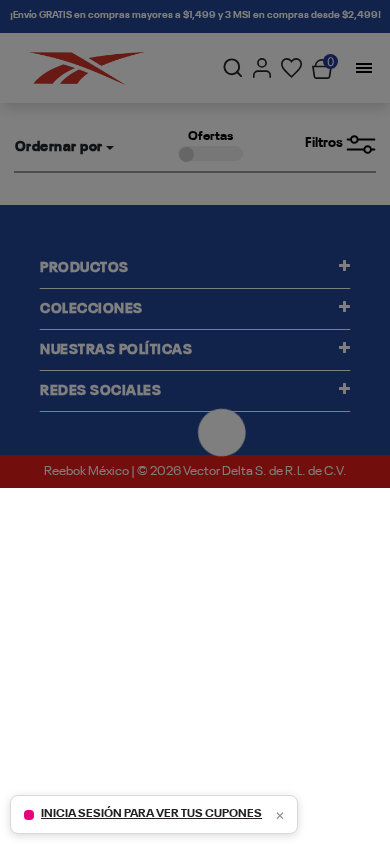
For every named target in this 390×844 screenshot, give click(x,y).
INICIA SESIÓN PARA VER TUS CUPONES (151, 814)
